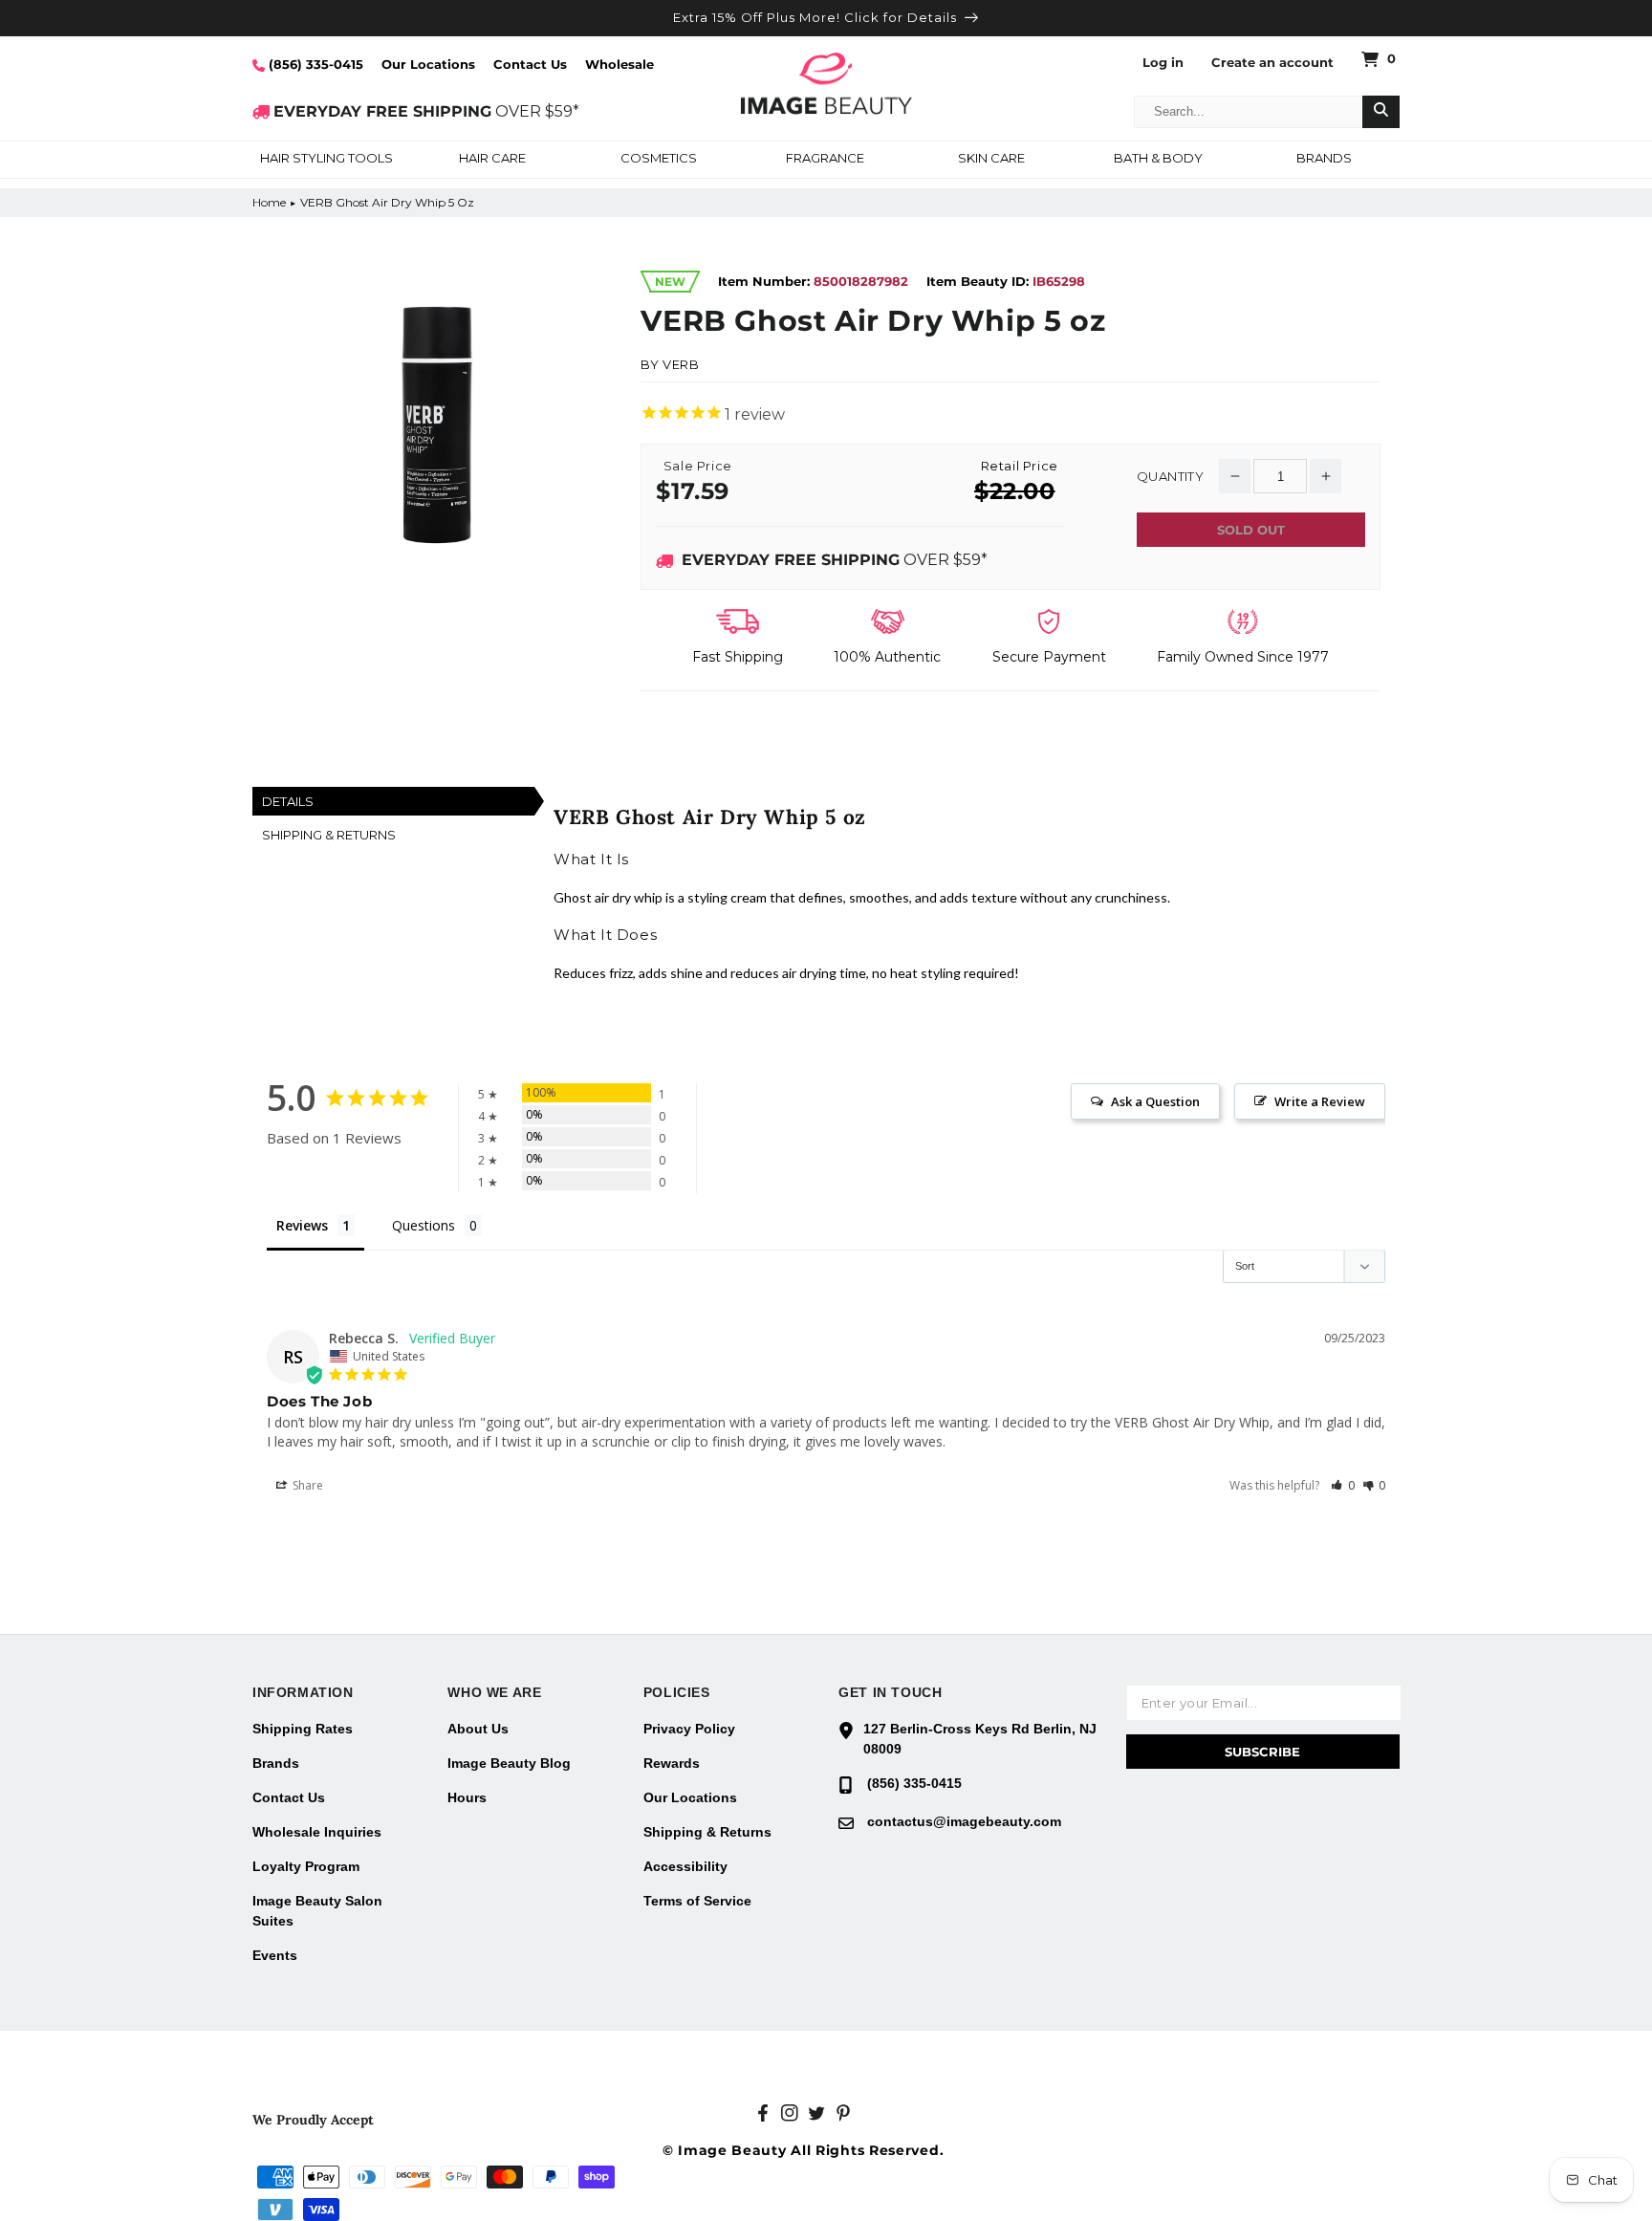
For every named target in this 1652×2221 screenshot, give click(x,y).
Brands (276, 1763)
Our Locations (428, 64)
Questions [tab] (424, 1225)
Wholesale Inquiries (317, 1832)
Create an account (1272, 63)
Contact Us (530, 64)
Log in (1163, 63)
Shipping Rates (303, 1729)
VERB (681, 364)
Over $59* (835, 560)
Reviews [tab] (302, 1225)
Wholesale (619, 64)
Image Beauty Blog (509, 1763)
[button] (326, 160)
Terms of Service (697, 1901)
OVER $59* (426, 111)
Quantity (1170, 477)
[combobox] (1249, 112)
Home (269, 202)
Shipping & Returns (707, 1832)
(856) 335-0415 (314, 64)
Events (275, 1955)
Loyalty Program (306, 1866)
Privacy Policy (689, 1729)
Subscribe (1262, 1752)
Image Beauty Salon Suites (317, 1911)
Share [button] (306, 1485)
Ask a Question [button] (1155, 1101)
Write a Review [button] (1320, 1101)
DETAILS (288, 801)
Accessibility (685, 1866)
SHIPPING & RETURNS (329, 835)
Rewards (672, 1763)
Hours (467, 1797)
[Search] (1381, 112)
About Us (478, 1729)
